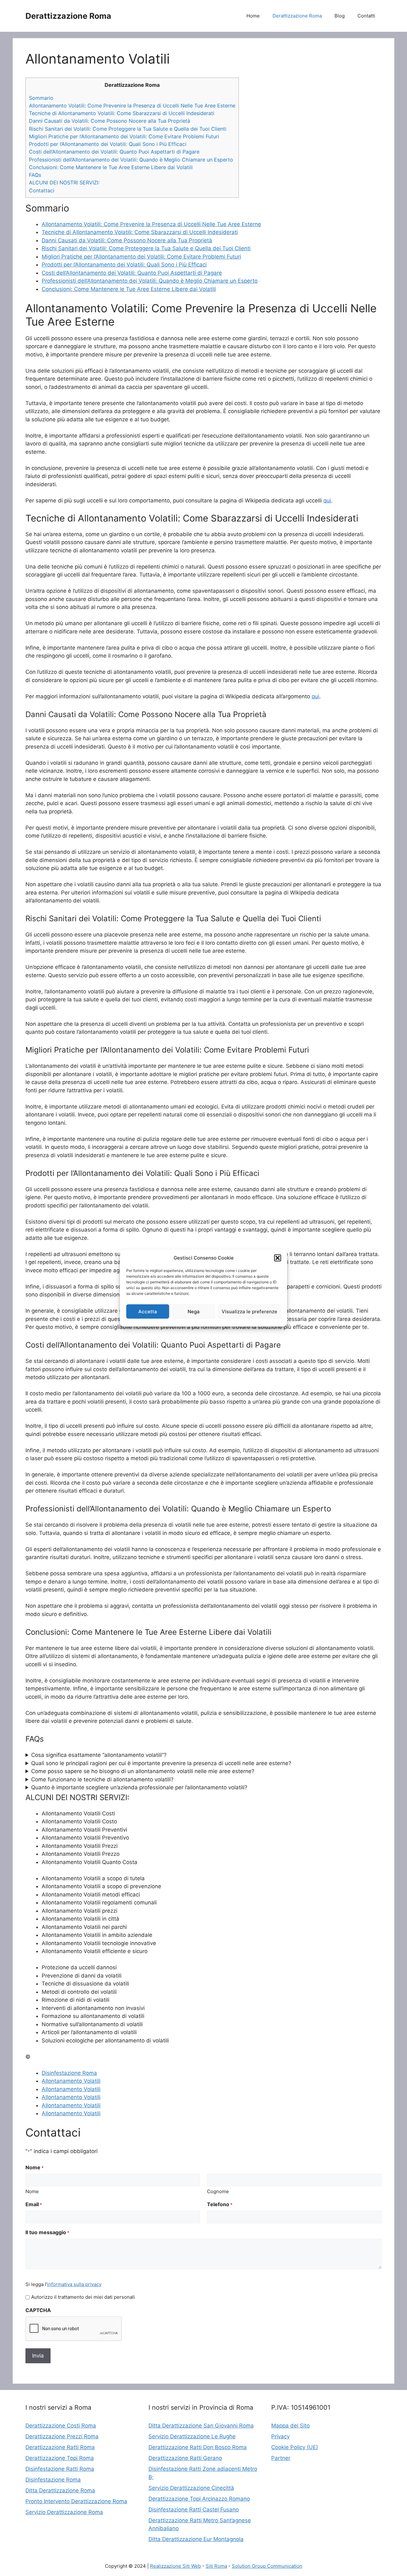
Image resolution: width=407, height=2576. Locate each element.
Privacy (280, 2436)
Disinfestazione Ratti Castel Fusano (194, 2510)
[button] (278, 1258)
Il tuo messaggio (47, 2232)
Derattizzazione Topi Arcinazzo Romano (199, 2499)
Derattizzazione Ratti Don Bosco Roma (198, 2447)
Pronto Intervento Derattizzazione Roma (76, 2501)
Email (34, 2204)
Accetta (148, 1311)
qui (327, 501)
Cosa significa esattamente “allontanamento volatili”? (99, 1755)
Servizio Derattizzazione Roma (64, 2512)
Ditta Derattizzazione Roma (60, 2490)
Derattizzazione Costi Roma (61, 2426)
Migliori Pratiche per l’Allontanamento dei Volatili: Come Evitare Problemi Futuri (124, 136)
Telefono (220, 2204)
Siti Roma (216, 2566)
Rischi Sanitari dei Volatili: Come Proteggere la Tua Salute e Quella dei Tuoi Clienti (128, 129)
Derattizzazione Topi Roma (60, 2458)
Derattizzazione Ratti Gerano (185, 2458)
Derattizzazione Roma (68, 16)
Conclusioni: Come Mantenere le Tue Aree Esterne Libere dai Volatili (111, 167)
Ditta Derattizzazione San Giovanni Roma (201, 2426)
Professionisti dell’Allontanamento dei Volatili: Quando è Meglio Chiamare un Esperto (131, 160)
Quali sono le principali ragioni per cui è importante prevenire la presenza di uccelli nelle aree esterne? (161, 1763)
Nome (32, 2191)
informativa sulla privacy (74, 2284)
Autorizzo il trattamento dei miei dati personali (83, 2297)
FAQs (35, 175)
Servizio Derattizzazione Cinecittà (191, 2488)
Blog (340, 16)
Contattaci (42, 190)
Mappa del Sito (290, 2426)
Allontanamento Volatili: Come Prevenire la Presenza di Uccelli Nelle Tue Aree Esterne (132, 106)
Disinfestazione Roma (69, 2073)
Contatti (366, 16)
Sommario (41, 98)
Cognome (218, 2191)
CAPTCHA (38, 2310)
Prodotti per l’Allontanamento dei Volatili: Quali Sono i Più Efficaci (108, 144)
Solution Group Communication (267, 2566)
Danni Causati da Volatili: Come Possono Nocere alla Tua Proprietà (110, 121)
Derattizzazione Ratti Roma (60, 2447)
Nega (194, 1311)
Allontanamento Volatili (71, 2081)
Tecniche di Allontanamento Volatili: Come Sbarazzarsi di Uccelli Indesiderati (122, 113)
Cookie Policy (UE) (295, 2447)
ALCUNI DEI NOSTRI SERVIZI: (64, 183)
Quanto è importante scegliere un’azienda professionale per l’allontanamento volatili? (139, 1787)
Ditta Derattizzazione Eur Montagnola (196, 2539)
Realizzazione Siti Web (176, 2566)
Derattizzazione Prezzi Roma (62, 2436)
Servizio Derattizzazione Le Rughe (192, 2436)
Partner (281, 2458)
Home (253, 16)
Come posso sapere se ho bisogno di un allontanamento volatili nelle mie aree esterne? (143, 1771)
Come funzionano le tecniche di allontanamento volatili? (102, 1779)
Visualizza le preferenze (249, 1311)
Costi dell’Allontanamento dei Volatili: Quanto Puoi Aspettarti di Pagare (114, 152)
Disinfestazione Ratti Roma (60, 2469)
